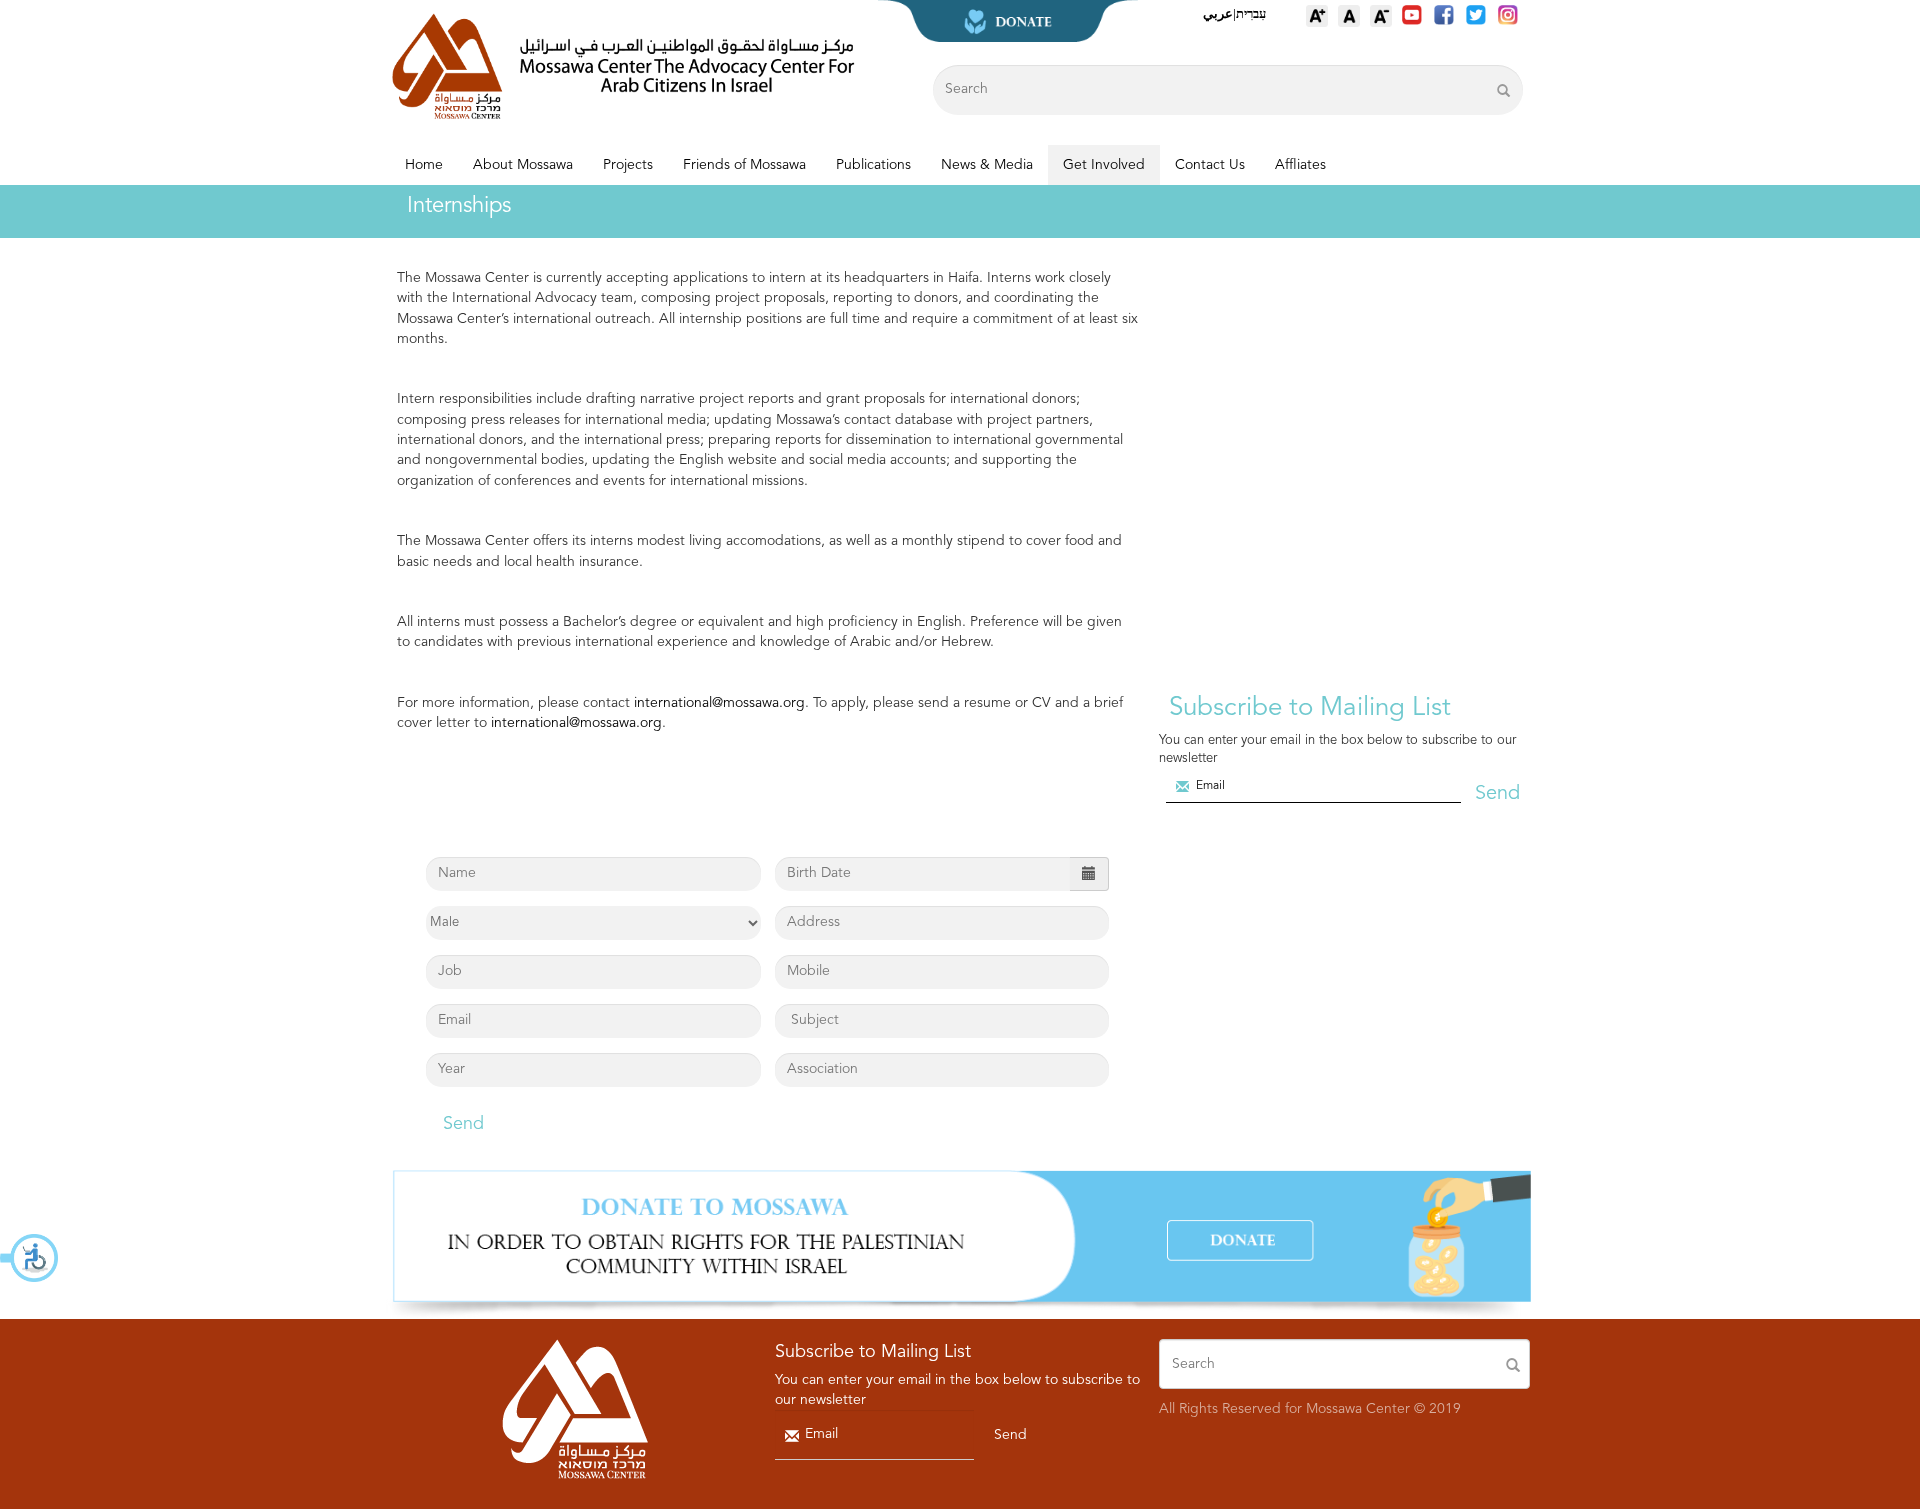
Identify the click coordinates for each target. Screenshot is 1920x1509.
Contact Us (1210, 165)
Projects (628, 165)
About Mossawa (523, 165)
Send (463, 1124)
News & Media (987, 165)
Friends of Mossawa (744, 165)
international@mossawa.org (719, 703)
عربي (1218, 13)
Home (424, 165)
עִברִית (1251, 13)
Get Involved (1104, 165)
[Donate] (960, 1244)
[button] (30, 1258)
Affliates (1300, 165)
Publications (873, 165)
